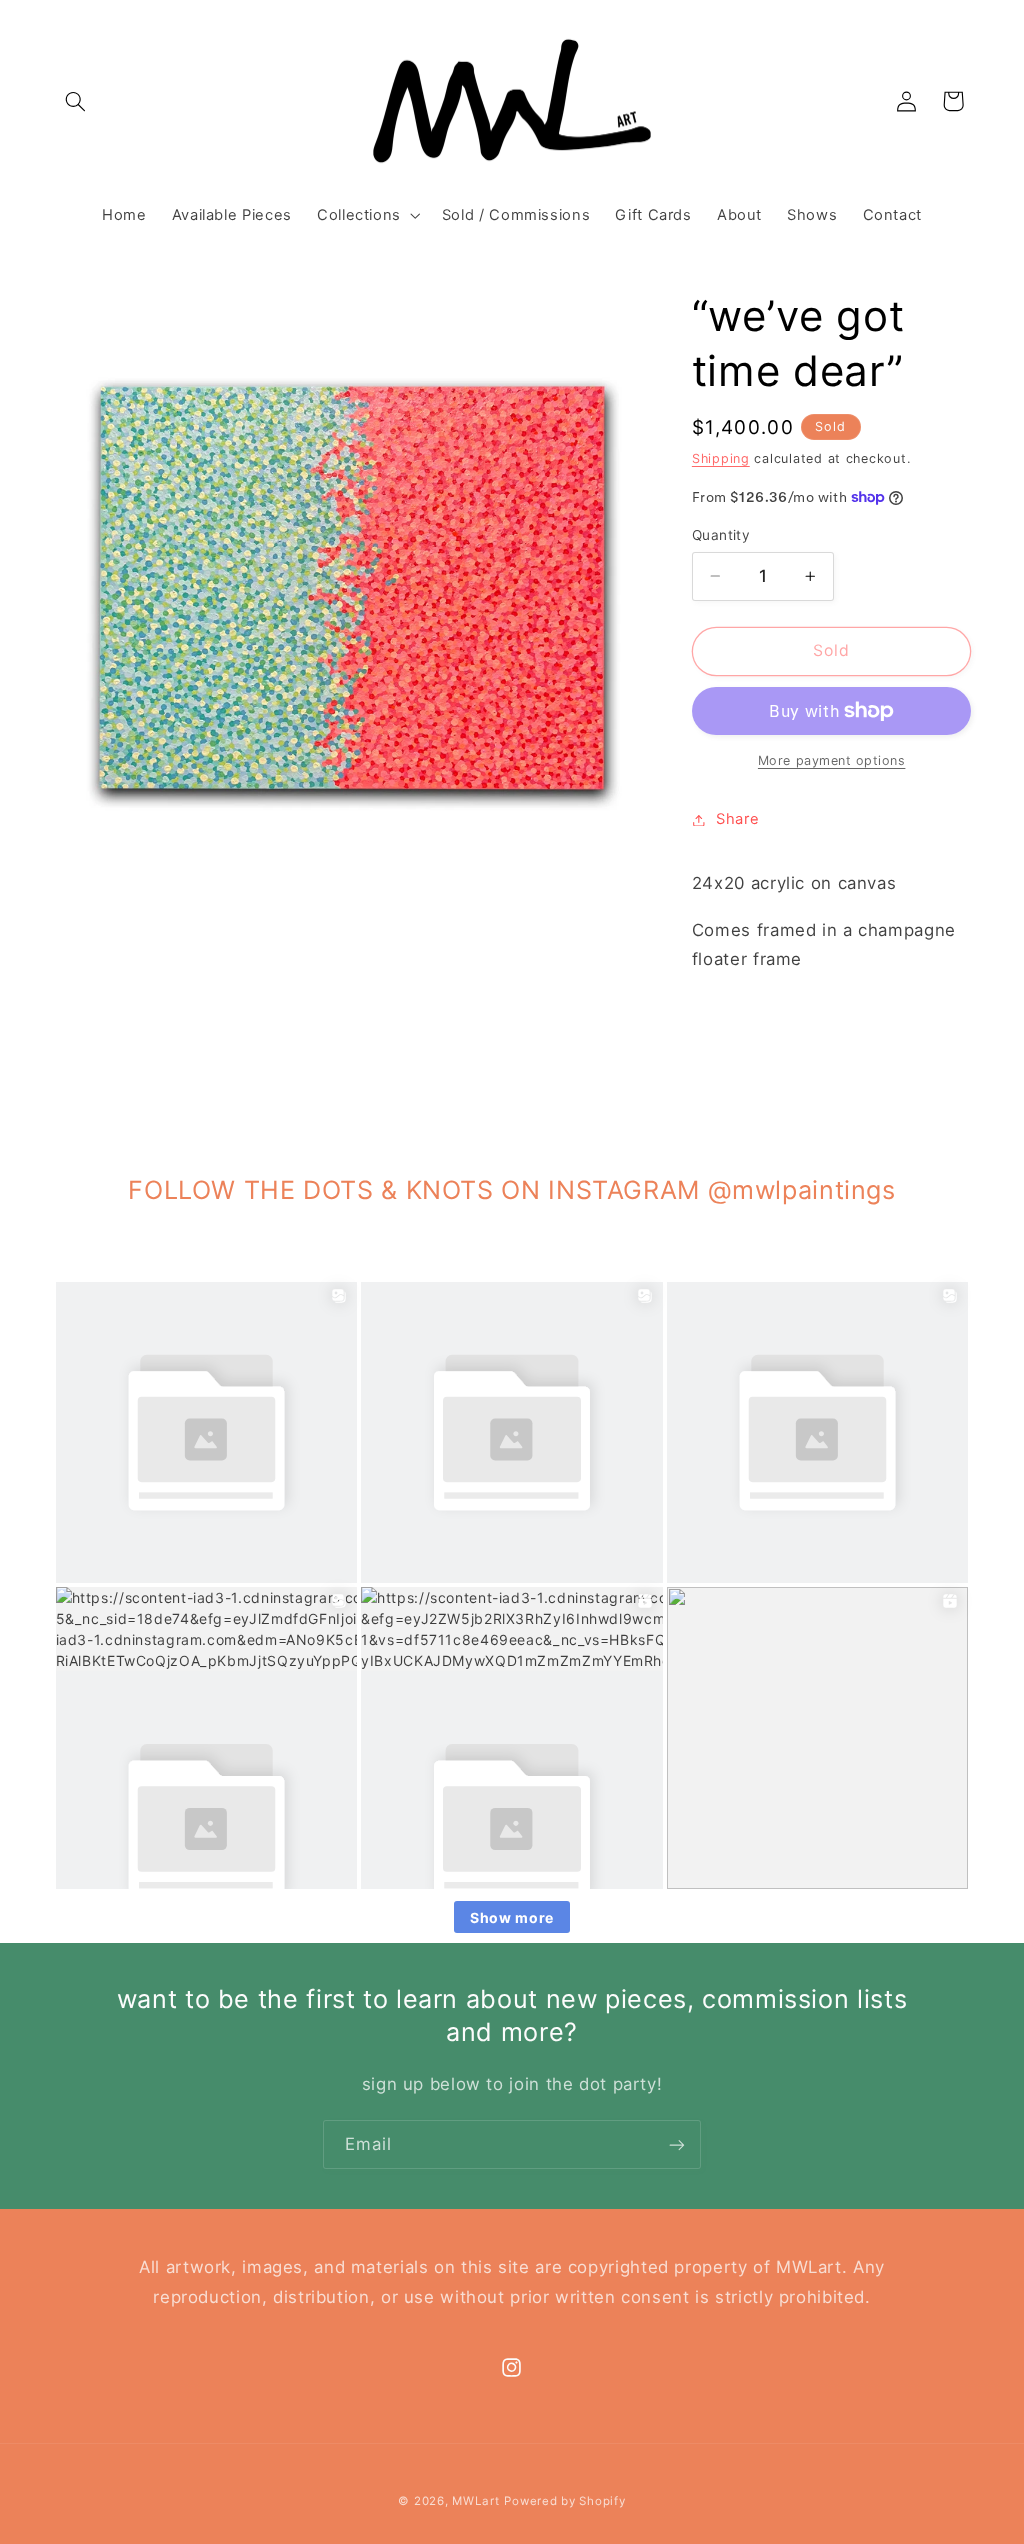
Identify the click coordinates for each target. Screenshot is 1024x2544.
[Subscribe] (677, 2144)
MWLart (475, 2501)
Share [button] (737, 819)
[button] (76, 101)
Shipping (721, 458)
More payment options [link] (832, 760)
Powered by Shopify (564, 2501)
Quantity (721, 535)
